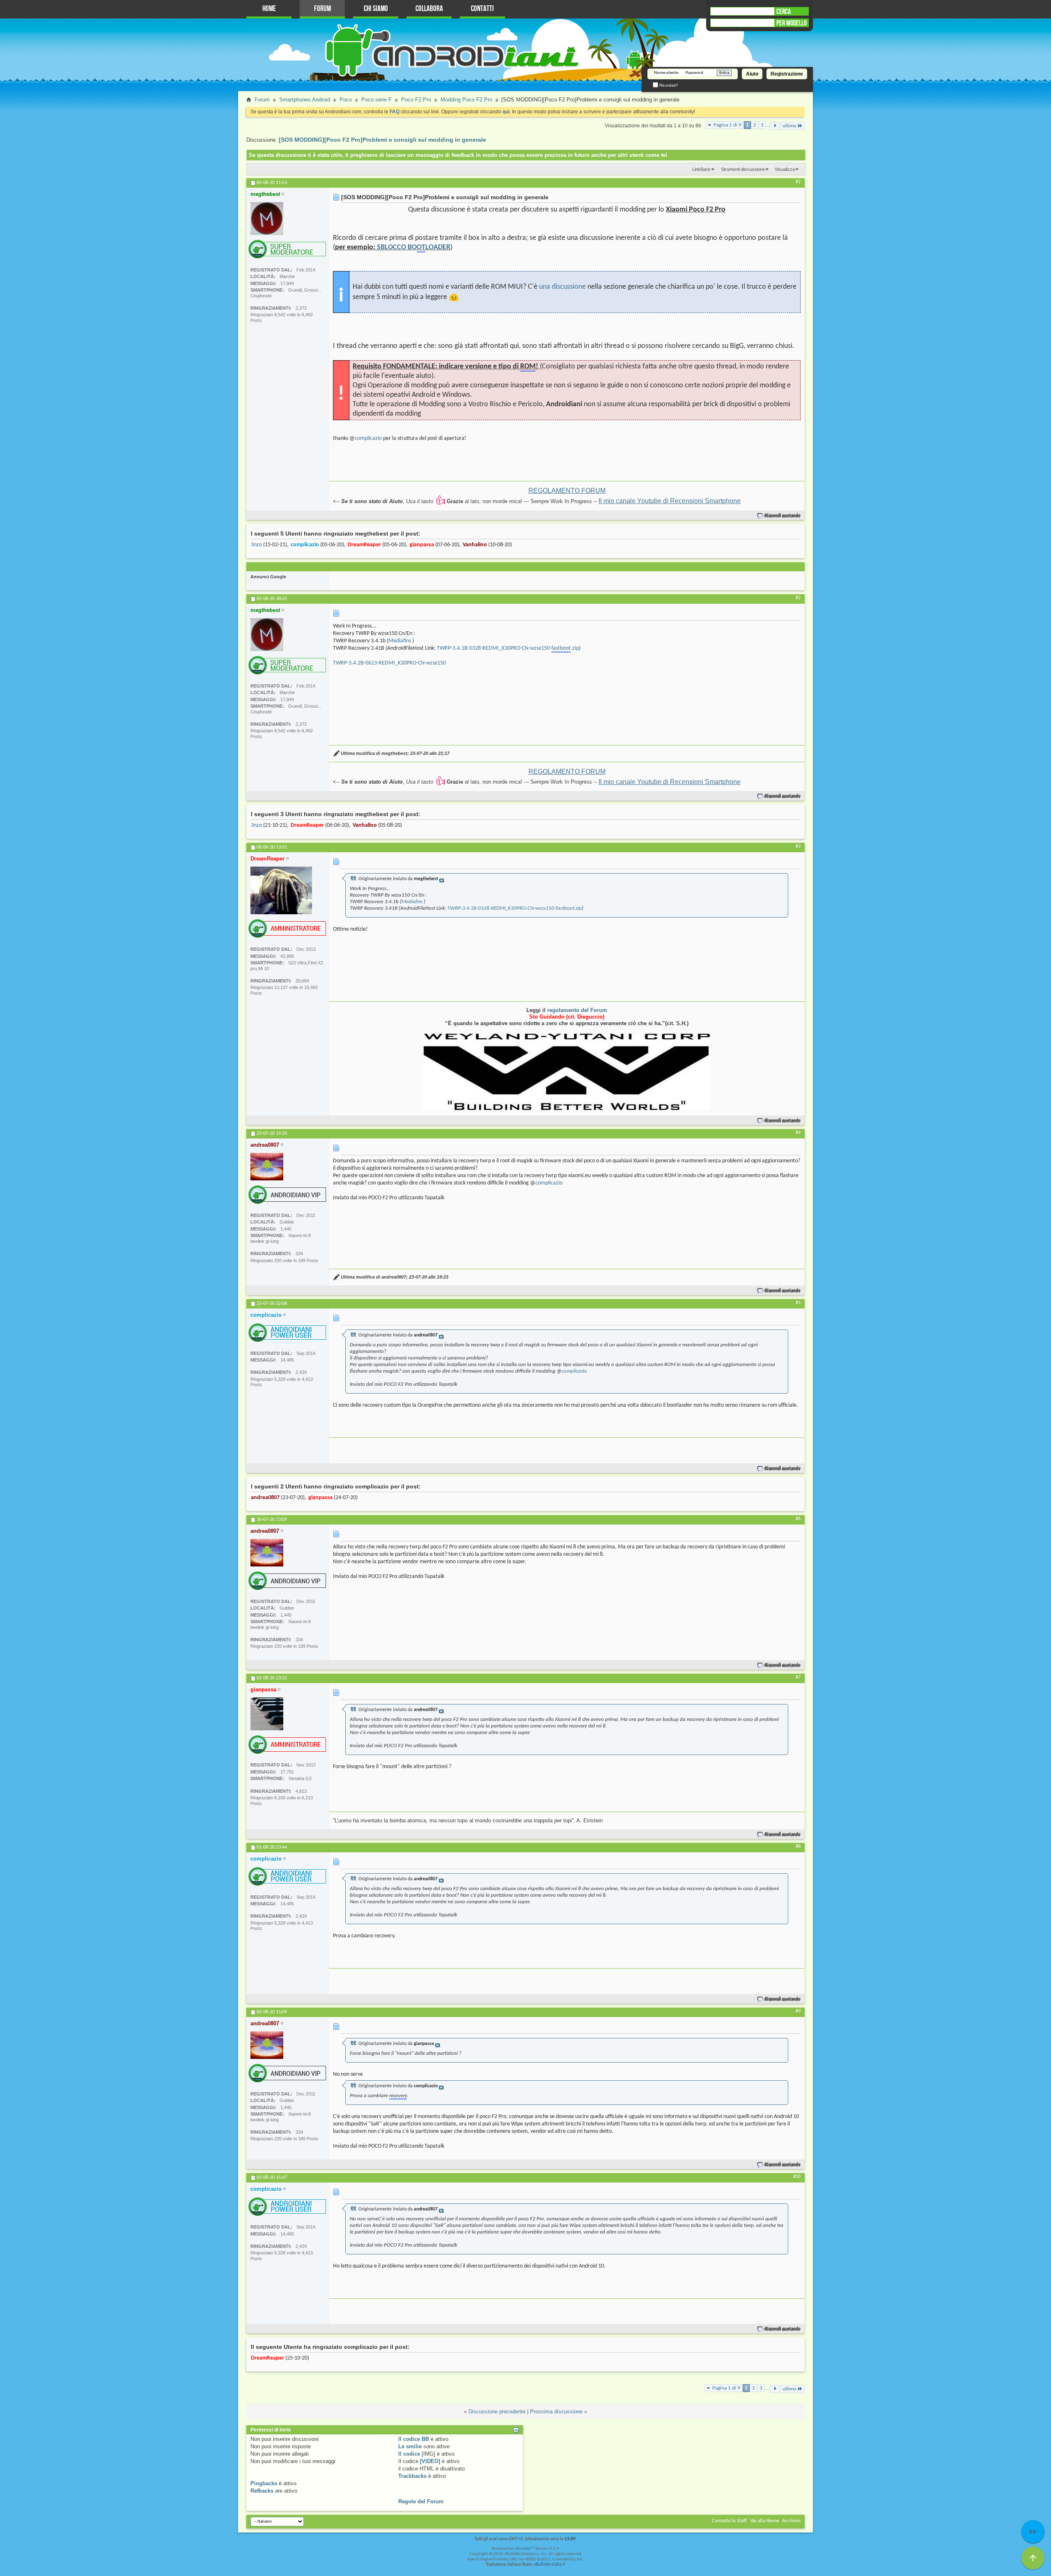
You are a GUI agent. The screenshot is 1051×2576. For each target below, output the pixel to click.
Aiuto (752, 74)
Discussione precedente (497, 2412)
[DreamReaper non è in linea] (281, 890)
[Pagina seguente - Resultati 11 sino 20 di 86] (775, 126)
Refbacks (262, 2491)
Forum (322, 9)
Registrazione (787, 74)
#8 (798, 1847)
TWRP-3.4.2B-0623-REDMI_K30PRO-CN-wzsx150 (389, 663)
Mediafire (400, 641)
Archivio (791, 2521)
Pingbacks (264, 2483)
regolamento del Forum (577, 1010)
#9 (798, 2011)
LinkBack (701, 169)
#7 (798, 1677)
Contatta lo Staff (729, 2521)
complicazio (368, 438)
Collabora (429, 9)
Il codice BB (414, 2439)
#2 (798, 598)
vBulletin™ (524, 2549)
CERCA (784, 11)
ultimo (789, 126)
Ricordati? (668, 85)
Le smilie (410, 2446)
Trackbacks (412, 2476)
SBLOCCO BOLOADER (414, 247)
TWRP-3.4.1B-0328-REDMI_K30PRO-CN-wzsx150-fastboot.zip (515, 908)
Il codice (409, 2454)
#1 (798, 182)
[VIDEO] (430, 2461)
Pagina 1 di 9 (727, 125)
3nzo (256, 545)
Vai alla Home (764, 2521)
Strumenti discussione (743, 169)
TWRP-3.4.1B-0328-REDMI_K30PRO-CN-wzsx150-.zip (508, 648)
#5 (798, 1303)
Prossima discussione (556, 2412)
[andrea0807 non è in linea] (267, 1167)
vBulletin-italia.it (550, 2565)
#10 (797, 2177)
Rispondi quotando (783, 516)
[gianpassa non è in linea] (267, 1714)
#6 (798, 1519)
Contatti (482, 9)
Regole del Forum (421, 2501)
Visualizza (785, 169)
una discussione (562, 287)
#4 (798, 1133)
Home (269, 9)
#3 (798, 846)
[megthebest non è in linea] (267, 218)
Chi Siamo (376, 9)
